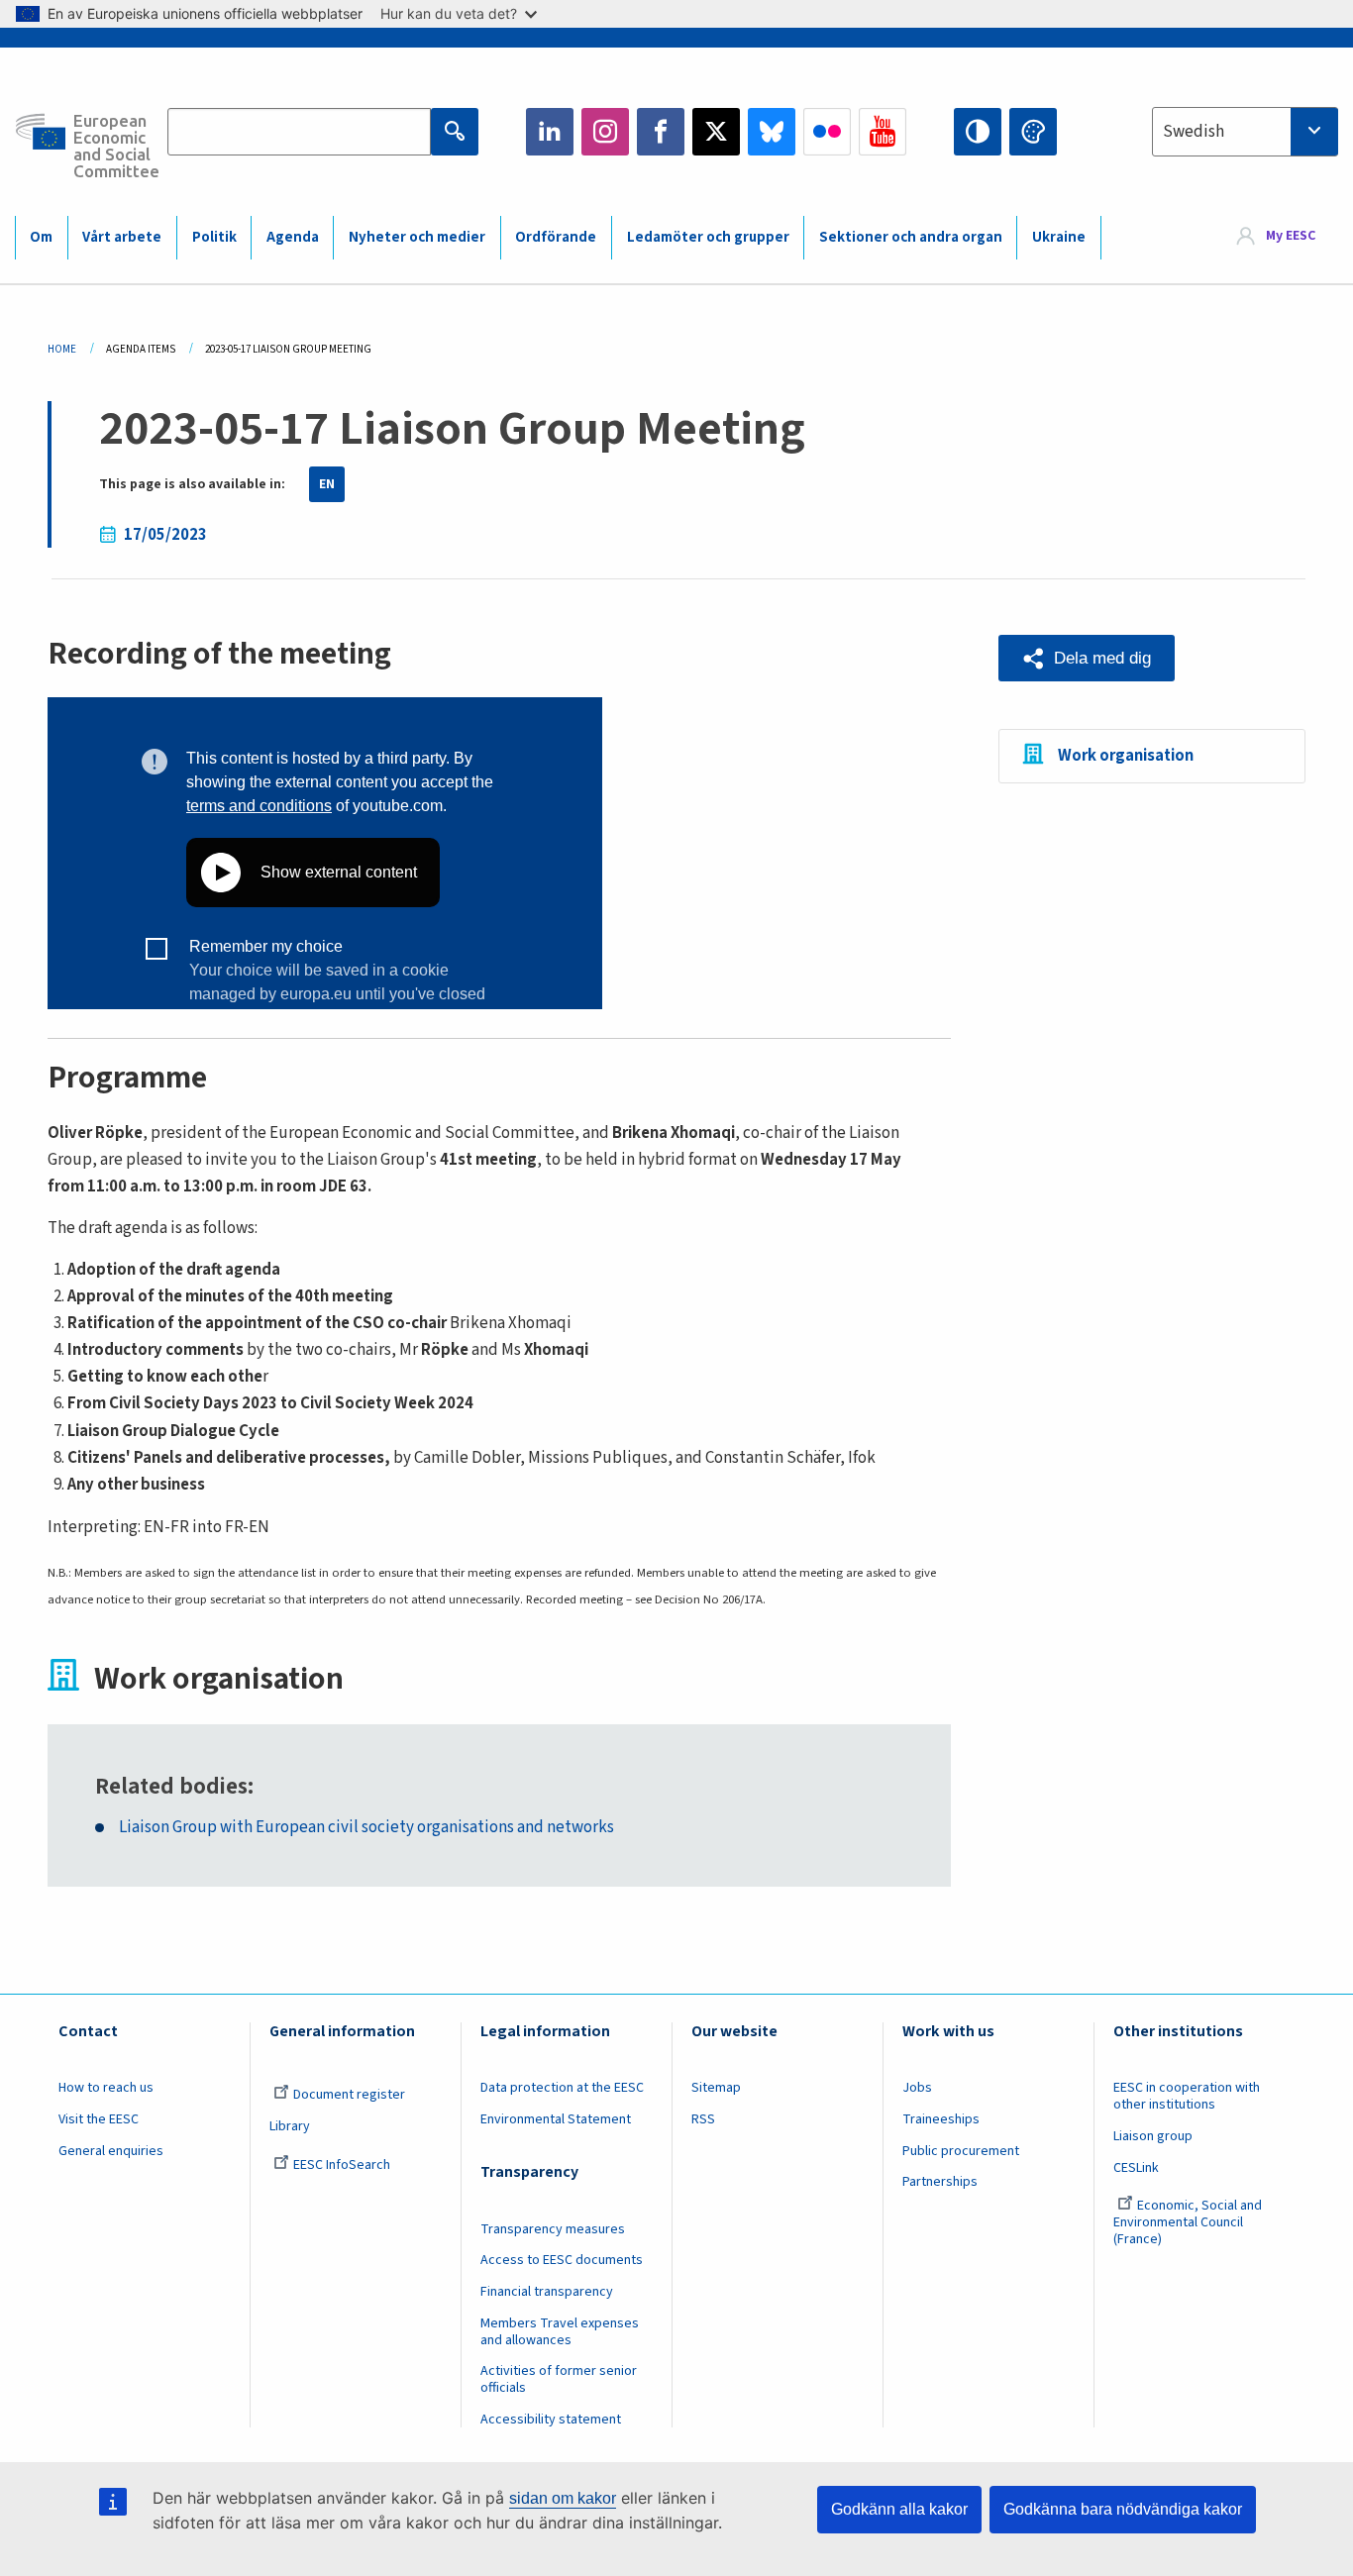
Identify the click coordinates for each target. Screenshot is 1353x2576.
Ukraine (1059, 237)
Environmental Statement (556, 2119)
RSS (703, 2119)
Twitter (716, 132)
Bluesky (772, 132)
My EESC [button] (1291, 237)
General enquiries (111, 2151)
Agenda (293, 237)
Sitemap (716, 2088)
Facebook (661, 132)
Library (290, 2126)
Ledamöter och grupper (708, 237)
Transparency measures (553, 2229)
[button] (1087, 658)
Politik (214, 237)
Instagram (605, 132)
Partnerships (940, 2182)
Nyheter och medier (417, 237)
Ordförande (556, 237)
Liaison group (1153, 2136)
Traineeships (941, 2119)
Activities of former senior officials (559, 2379)
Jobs (917, 2088)
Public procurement (961, 2151)
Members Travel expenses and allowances (560, 2332)
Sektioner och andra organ (911, 237)
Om (41, 237)
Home (62, 349)
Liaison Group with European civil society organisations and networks (366, 1828)
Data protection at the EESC (562, 2088)
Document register (349, 2095)
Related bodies (171, 1787)
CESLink (1136, 2168)
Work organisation (1126, 756)
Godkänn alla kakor (899, 2509)
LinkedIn (550, 132)
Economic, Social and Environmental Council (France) (1188, 2222)
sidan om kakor (563, 2498)
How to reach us (106, 2088)
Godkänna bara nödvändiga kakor (1123, 2509)
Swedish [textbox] (1194, 132)
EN (327, 484)
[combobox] (1245, 132)
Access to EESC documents (562, 2260)
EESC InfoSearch (342, 2165)
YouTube (883, 132)
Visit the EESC (99, 2119)
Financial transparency (547, 2292)
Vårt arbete (122, 237)
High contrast (978, 132)
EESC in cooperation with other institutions (1187, 2096)
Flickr (827, 132)
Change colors (1033, 132)
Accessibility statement (551, 2420)
